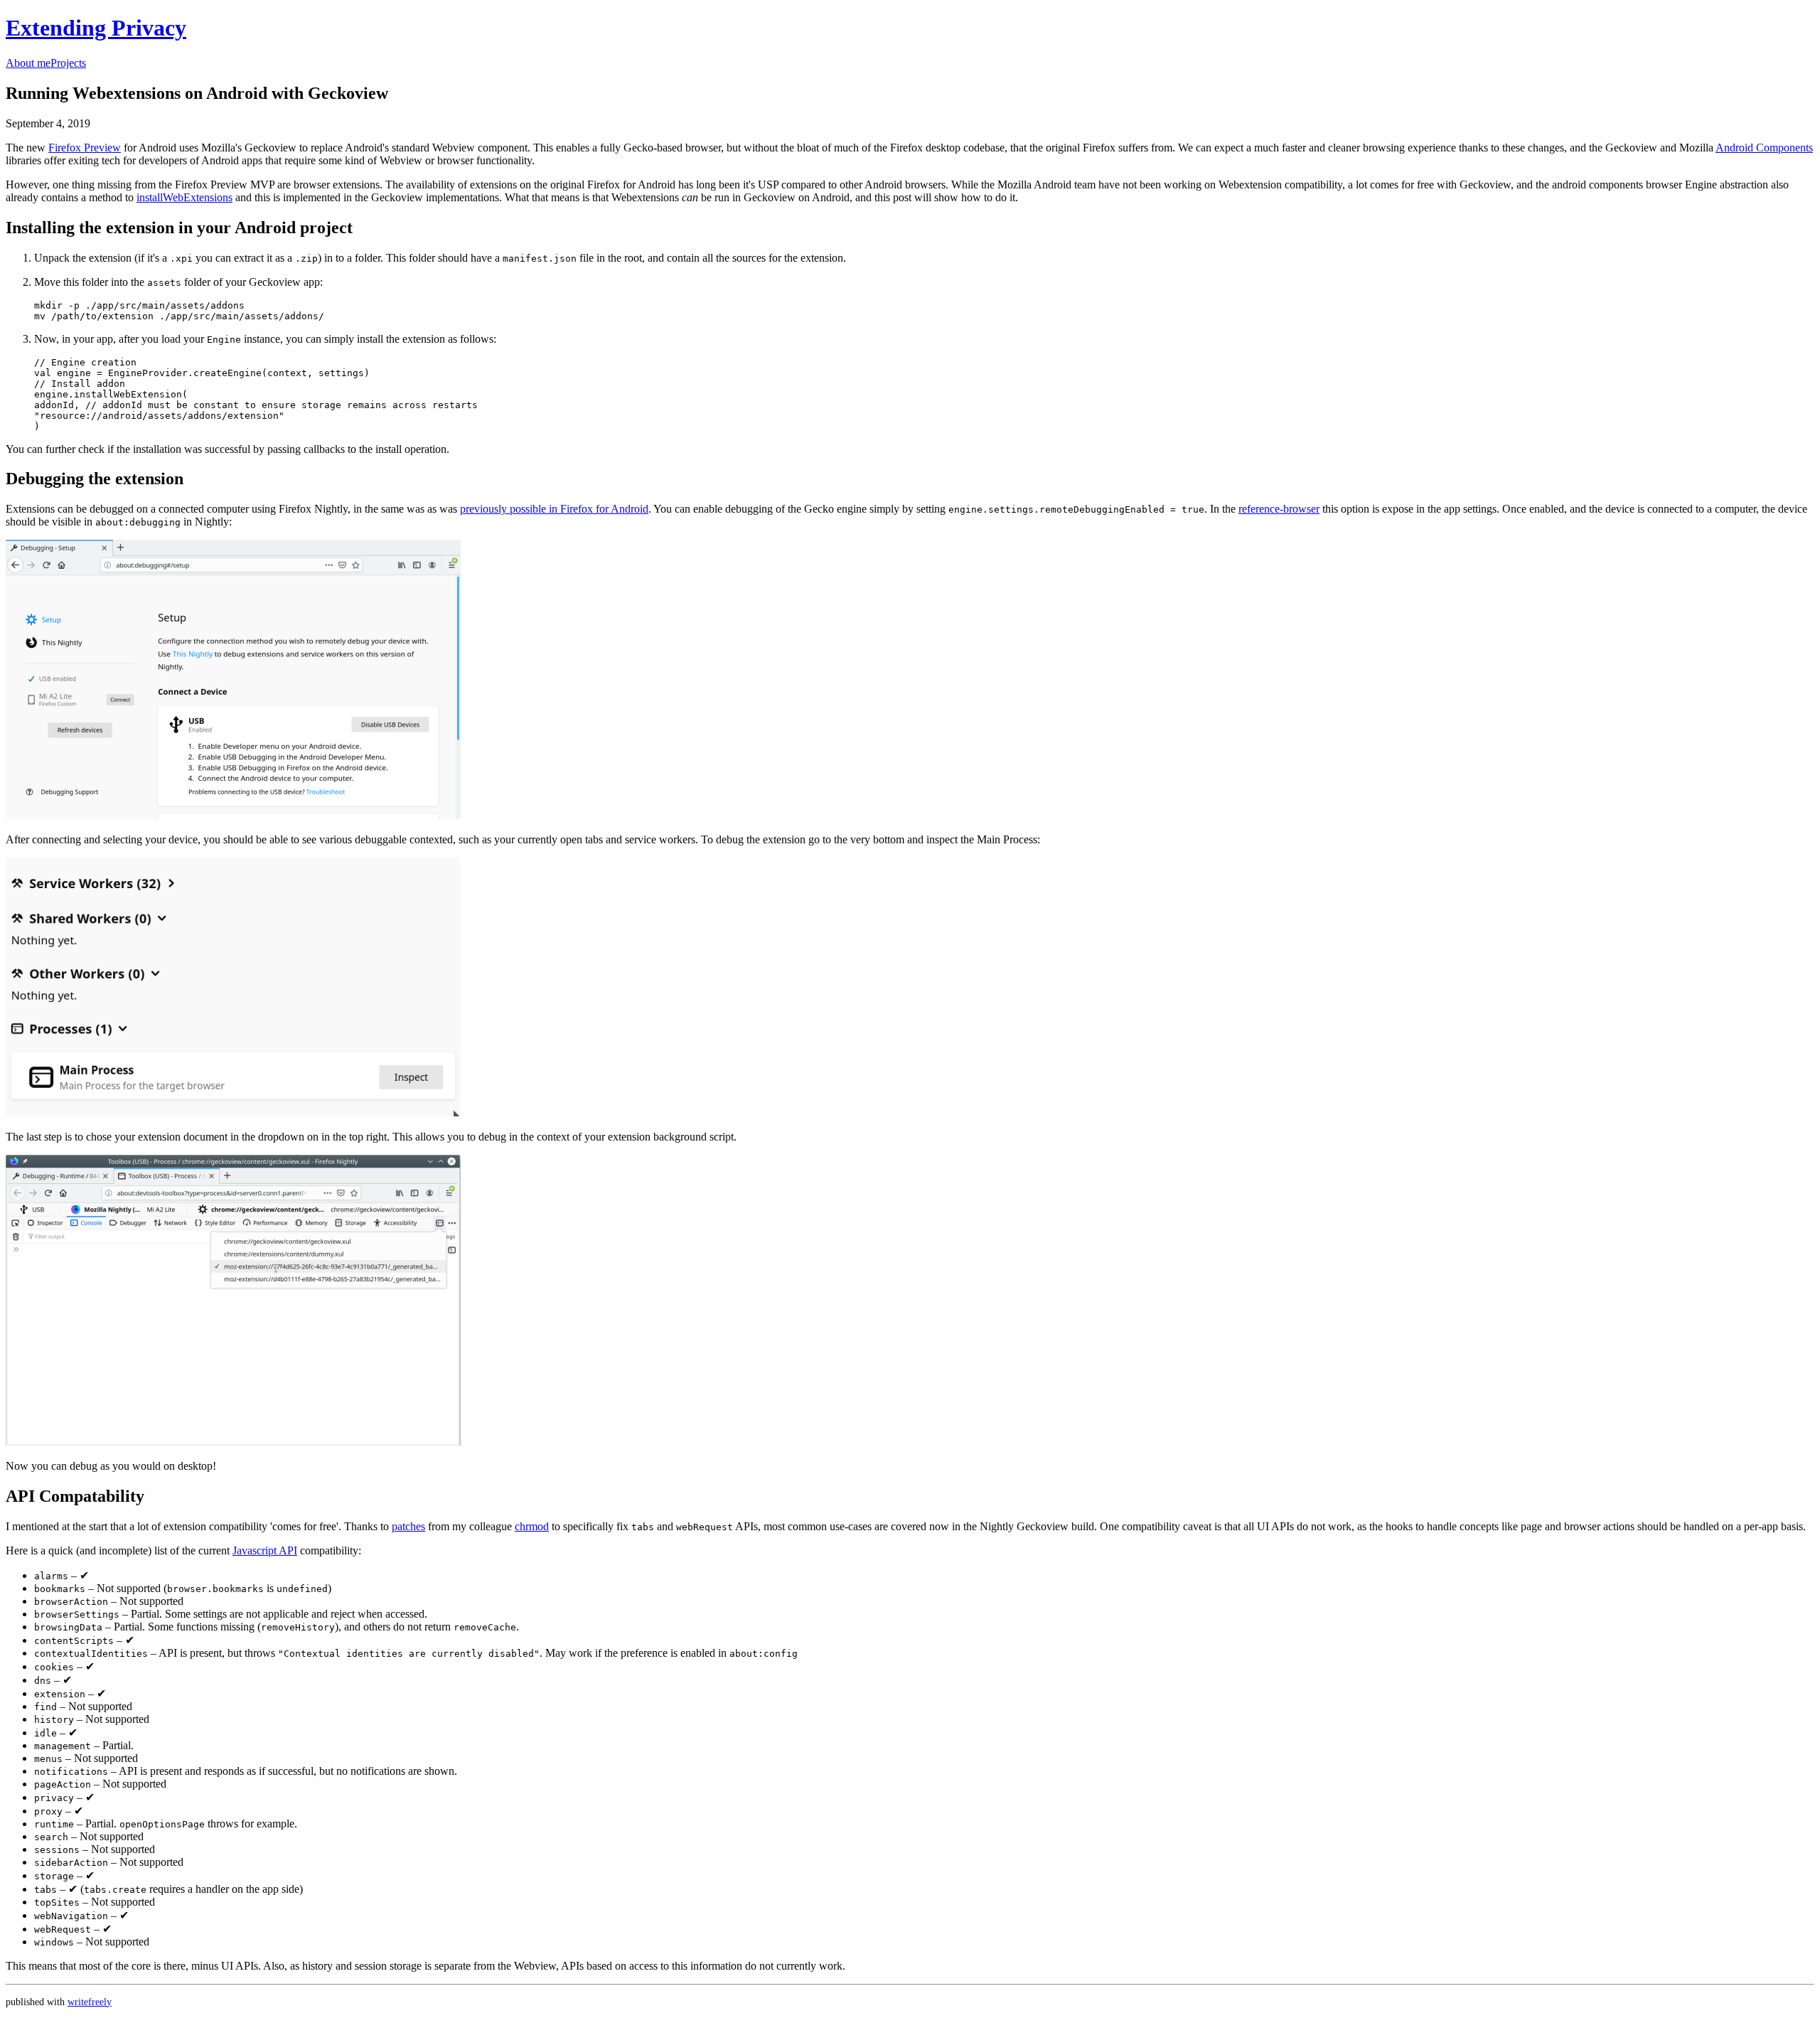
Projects (68, 63)
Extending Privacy (96, 28)
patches (408, 1526)
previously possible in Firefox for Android (554, 509)
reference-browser (1279, 509)
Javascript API (265, 1550)
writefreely (90, 2002)
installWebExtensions (184, 197)
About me (28, 63)
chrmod (532, 1526)
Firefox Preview (85, 148)
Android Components (1764, 148)
